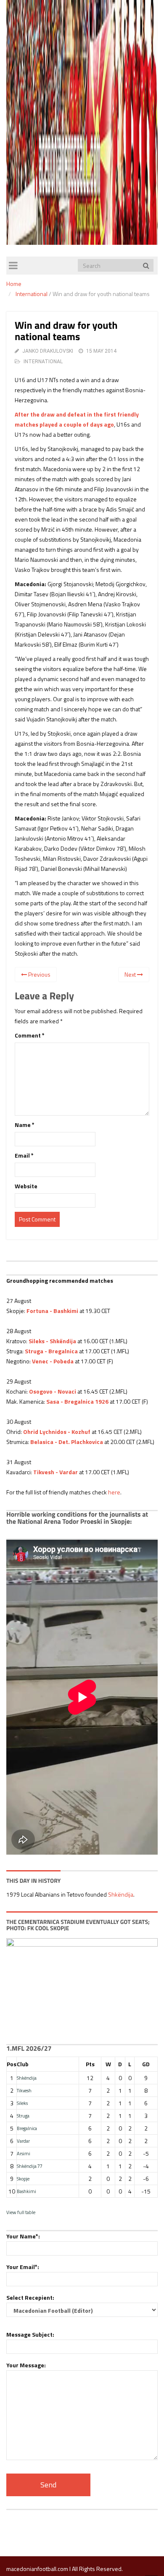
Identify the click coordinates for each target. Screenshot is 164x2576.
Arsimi (24, 2153)
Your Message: (26, 2365)
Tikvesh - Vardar (56, 1472)
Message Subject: (30, 2334)
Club (23, 2064)
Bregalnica (27, 2128)
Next (131, 974)
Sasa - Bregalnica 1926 (77, 1401)
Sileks (22, 2103)
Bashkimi (26, 2191)
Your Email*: (23, 2267)
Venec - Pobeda (53, 1361)
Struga (23, 2116)
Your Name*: (23, 2236)
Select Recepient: (30, 2297)
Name (25, 1125)
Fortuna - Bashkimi (52, 1311)
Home (14, 284)
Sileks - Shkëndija (52, 1341)
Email (24, 1155)
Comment (30, 1035)
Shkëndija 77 (30, 2166)
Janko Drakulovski (48, 351)
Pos (12, 2064)
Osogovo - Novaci (53, 1391)
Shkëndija (121, 1894)
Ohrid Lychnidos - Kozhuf (57, 1432)
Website (26, 1186)
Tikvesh (24, 2090)
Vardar (23, 2141)
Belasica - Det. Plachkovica (67, 1442)
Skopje (23, 2179)
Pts (90, 2064)
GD (146, 2064)
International (32, 294)
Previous (39, 974)
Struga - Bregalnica (51, 1351)
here (114, 1492)
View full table (21, 2212)
